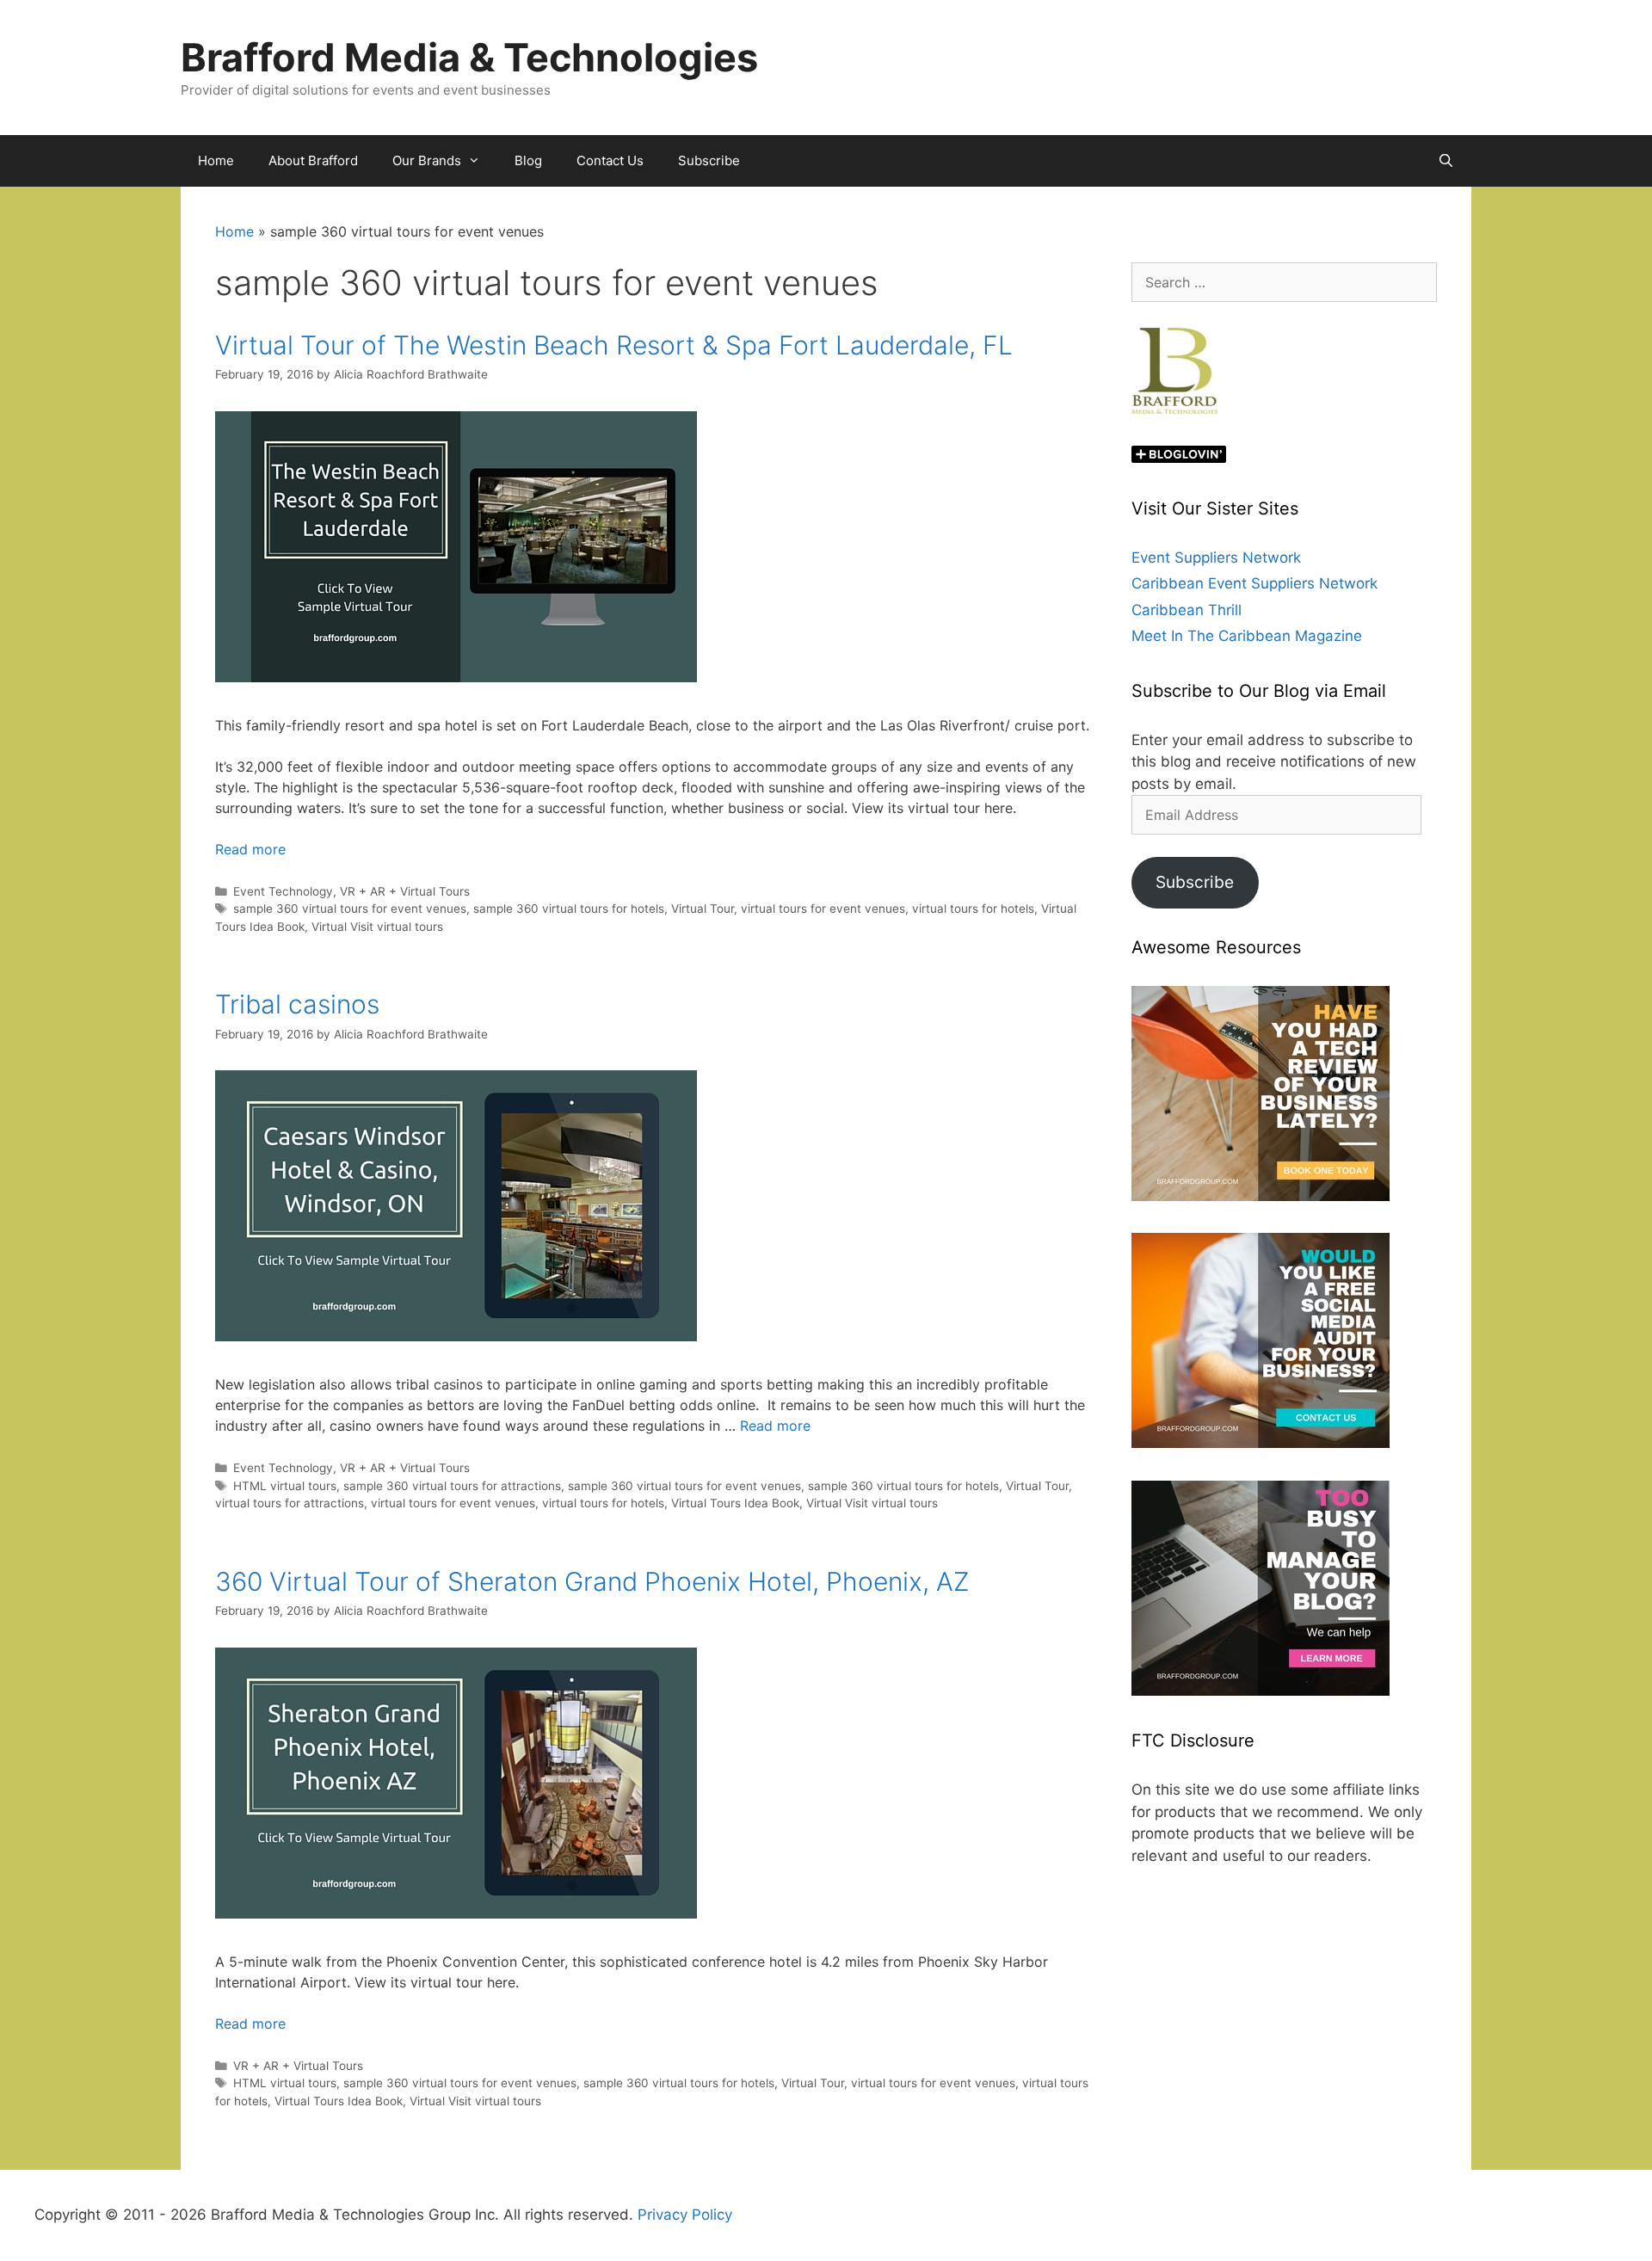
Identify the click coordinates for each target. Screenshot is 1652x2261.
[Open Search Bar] (1446, 161)
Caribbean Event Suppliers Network (1254, 583)
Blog (528, 160)
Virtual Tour (703, 909)
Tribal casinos (297, 1004)
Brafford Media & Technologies (469, 57)
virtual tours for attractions (290, 1503)
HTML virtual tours (285, 1486)
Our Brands (427, 160)
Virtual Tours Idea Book (735, 1503)
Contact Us (610, 160)
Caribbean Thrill (1187, 610)
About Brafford (313, 160)
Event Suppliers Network (1216, 558)
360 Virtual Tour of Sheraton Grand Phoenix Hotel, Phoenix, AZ (592, 1581)
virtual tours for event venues (823, 909)
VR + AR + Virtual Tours (405, 891)
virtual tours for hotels (973, 909)
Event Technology (283, 891)
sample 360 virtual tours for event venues (350, 909)
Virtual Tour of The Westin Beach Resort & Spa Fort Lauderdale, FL (614, 345)
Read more (250, 849)
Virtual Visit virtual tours (377, 927)
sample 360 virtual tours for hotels (569, 909)
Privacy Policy (685, 2215)
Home (216, 160)
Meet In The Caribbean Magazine (1247, 636)
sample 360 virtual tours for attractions (452, 1486)
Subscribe (709, 160)
